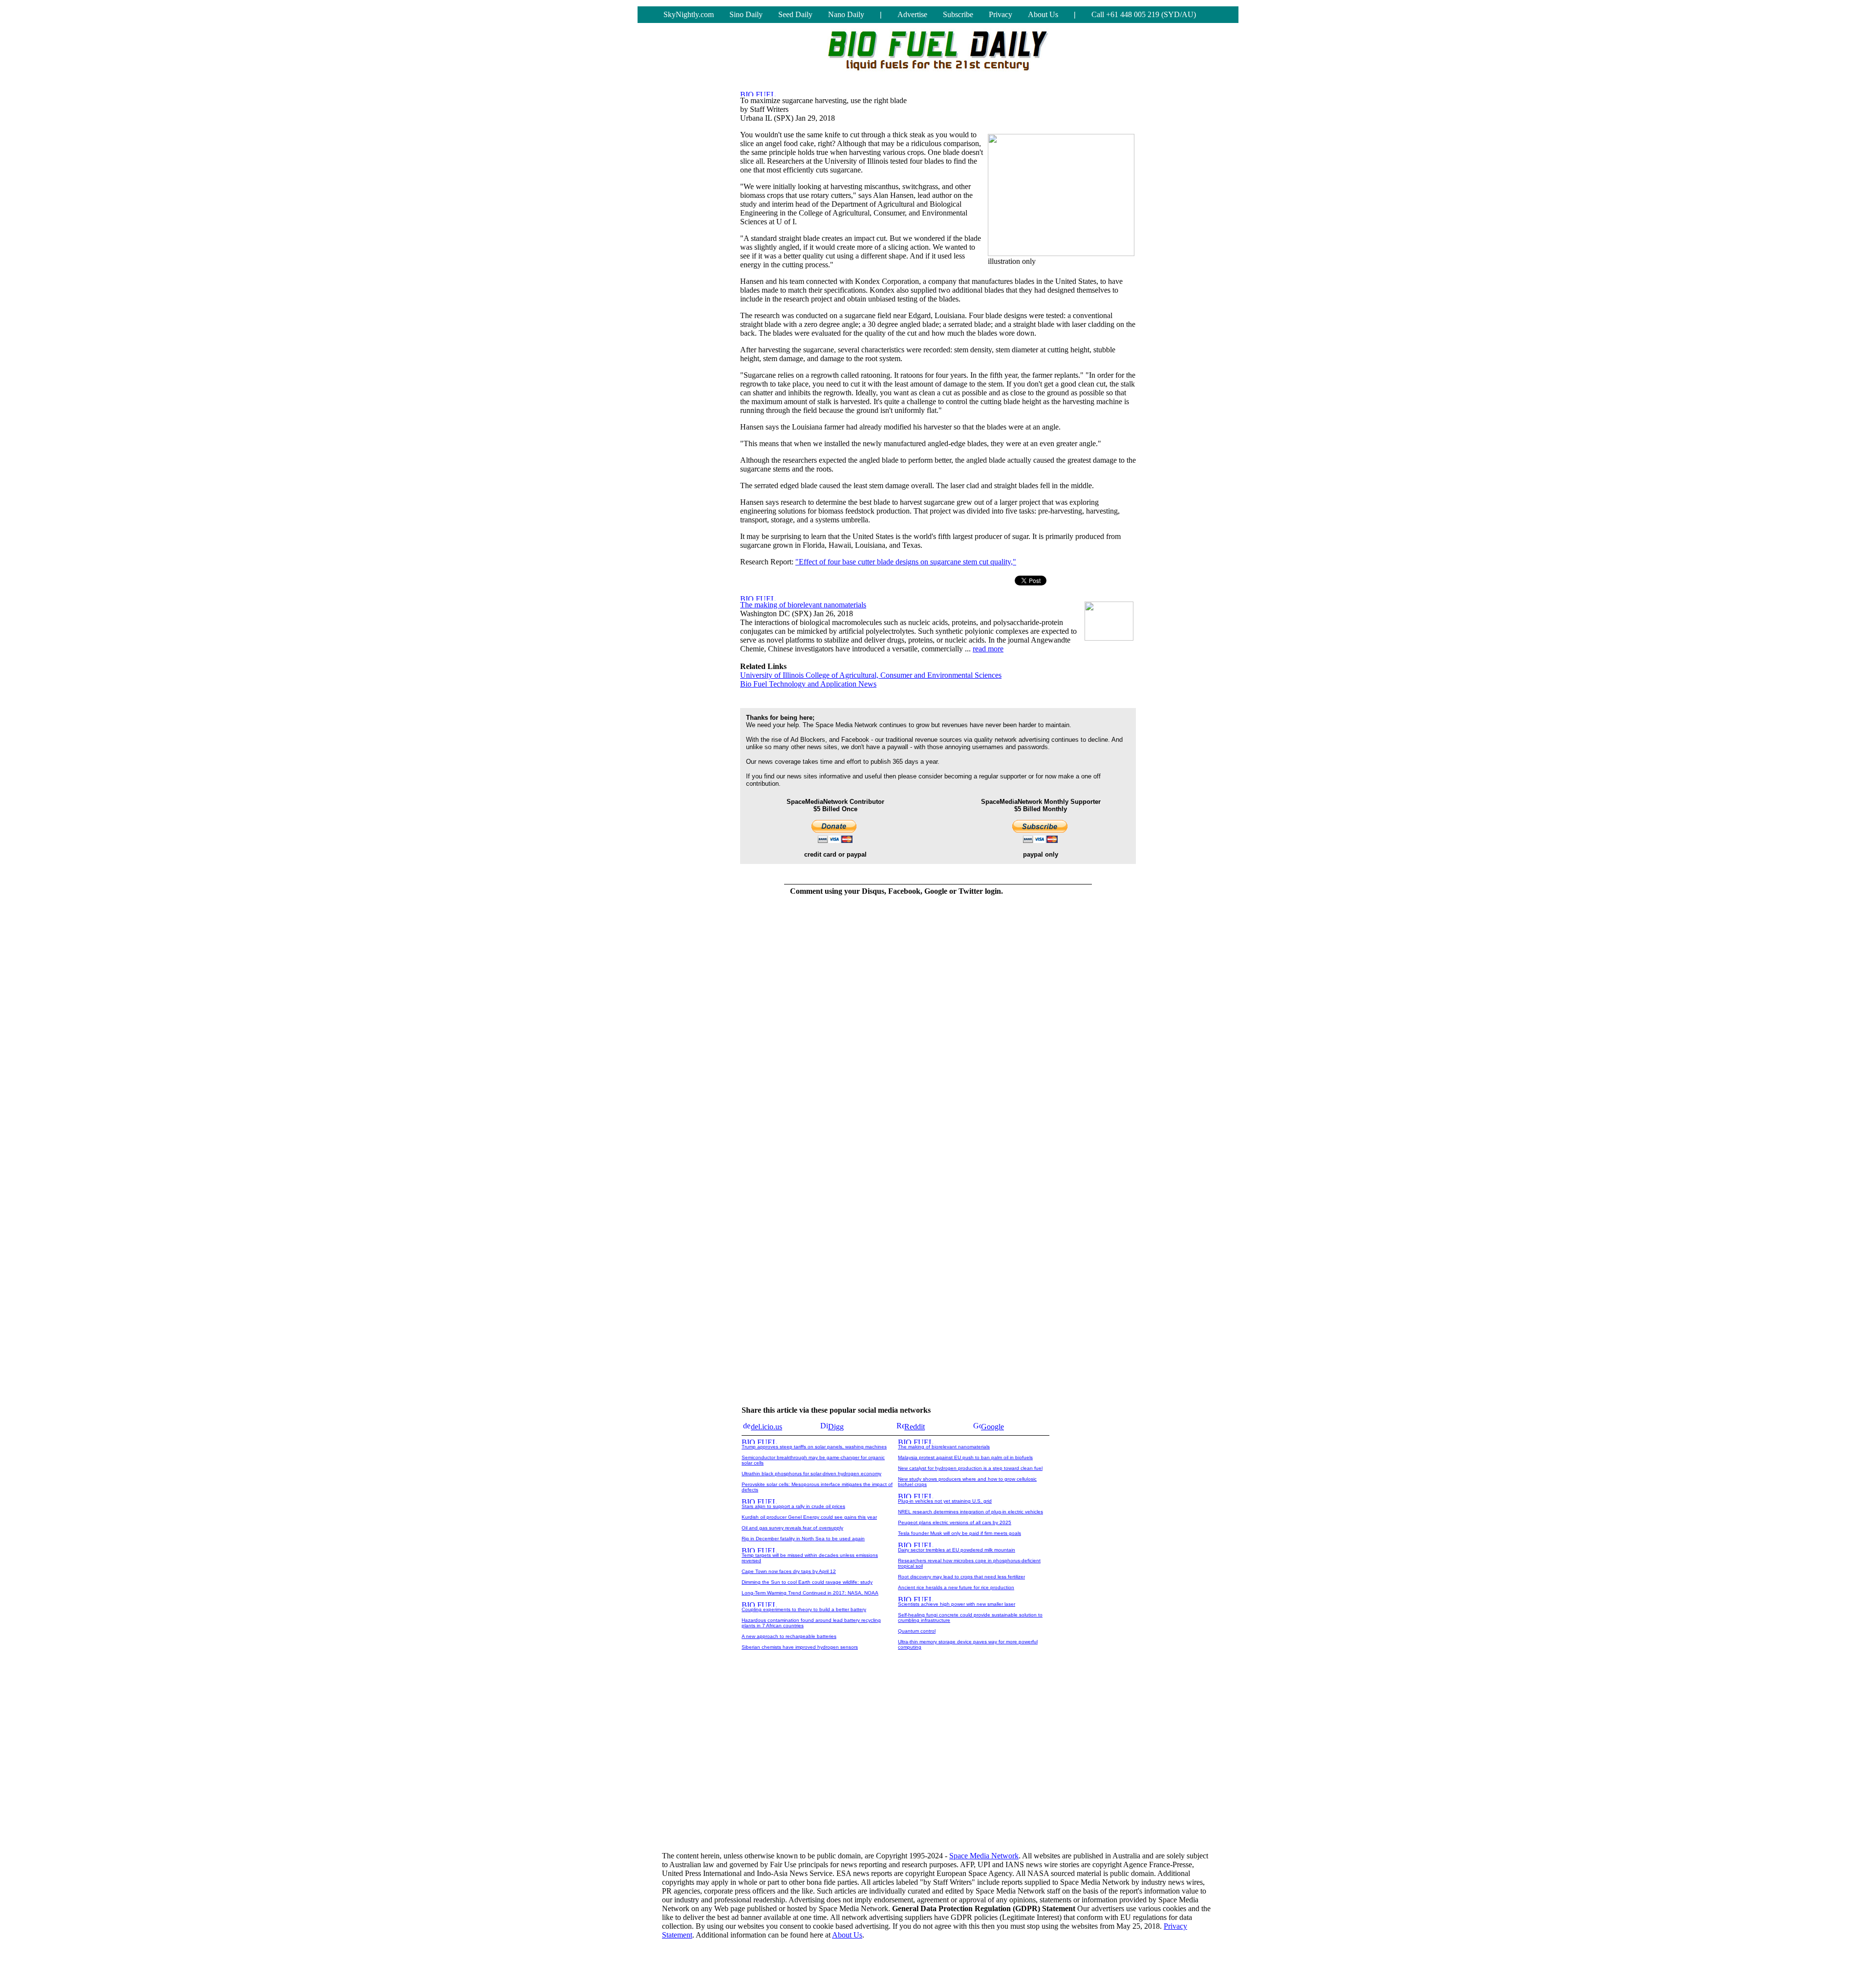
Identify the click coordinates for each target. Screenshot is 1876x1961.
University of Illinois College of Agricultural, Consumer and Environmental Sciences (871, 675)
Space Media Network (984, 1856)
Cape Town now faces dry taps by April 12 (789, 1571)
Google (992, 1427)
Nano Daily (846, 14)
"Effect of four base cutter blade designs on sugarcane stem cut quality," (906, 562)
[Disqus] (896, 1027)
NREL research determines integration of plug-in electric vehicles (970, 1512)
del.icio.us (767, 1427)
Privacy (1001, 14)
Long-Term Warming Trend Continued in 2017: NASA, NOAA (810, 1593)
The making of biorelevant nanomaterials (803, 605)
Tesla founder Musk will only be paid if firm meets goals (959, 1533)
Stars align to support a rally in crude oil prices (793, 1506)
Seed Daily (795, 14)
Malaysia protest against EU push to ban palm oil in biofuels (965, 1457)
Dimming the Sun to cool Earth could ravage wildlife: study (807, 1582)
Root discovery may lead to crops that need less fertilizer (961, 1577)
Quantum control (917, 1631)
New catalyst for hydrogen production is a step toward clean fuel (970, 1468)
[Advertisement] (938, 1767)
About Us (1043, 14)
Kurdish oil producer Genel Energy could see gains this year (809, 1517)
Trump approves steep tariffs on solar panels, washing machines (814, 1447)
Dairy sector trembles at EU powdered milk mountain (957, 1550)
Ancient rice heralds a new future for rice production (956, 1587)
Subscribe (958, 14)
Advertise (912, 14)
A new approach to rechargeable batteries (789, 1636)
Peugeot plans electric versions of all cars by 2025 (955, 1522)
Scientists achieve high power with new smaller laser (957, 1604)
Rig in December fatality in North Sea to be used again (803, 1539)
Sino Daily (746, 14)
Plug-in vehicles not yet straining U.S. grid (945, 1501)
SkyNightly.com (689, 14)
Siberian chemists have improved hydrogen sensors (800, 1647)
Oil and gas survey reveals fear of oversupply (792, 1528)
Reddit (915, 1427)
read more (988, 649)
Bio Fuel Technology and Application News (808, 684)
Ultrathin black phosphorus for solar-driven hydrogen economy (811, 1474)
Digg (836, 1427)
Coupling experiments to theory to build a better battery (804, 1609)
